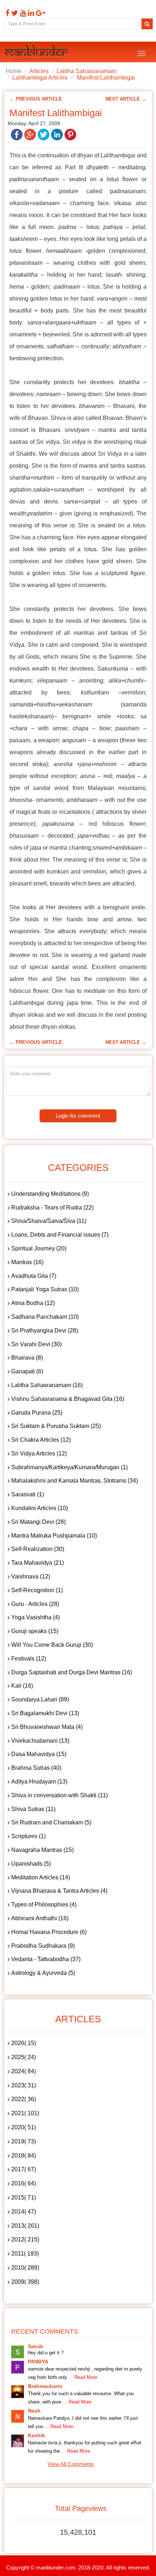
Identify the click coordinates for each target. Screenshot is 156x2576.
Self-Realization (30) (38, 1549)
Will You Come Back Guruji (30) (52, 1645)
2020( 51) (24, 2127)
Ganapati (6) (27, 1371)
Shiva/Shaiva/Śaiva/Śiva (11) (49, 1221)
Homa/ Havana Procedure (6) (49, 1932)
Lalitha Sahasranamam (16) (47, 1385)
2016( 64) (24, 2183)
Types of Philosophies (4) (44, 1905)
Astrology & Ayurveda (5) (43, 1973)
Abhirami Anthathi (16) (40, 1918)
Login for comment (78, 1116)
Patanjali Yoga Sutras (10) (45, 1289)
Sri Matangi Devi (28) (38, 1522)
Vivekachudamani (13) (40, 1741)
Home (14, 71)
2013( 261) (25, 2226)
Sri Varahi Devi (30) (36, 1344)
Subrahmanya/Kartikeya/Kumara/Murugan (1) (69, 1467)
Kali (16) (22, 1686)
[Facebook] (7, 13)
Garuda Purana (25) (37, 1413)
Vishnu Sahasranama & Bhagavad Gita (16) (68, 1399)
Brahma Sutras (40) (36, 1768)
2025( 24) (24, 2057)
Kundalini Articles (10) (40, 1508)
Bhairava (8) (27, 1358)
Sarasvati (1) (28, 1494)
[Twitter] (14, 13)
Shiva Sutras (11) (33, 1809)
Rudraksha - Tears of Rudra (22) (52, 1208)
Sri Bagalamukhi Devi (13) (45, 1713)
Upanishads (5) (31, 1864)
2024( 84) (24, 2071)
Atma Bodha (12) (33, 1303)
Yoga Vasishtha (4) (36, 1617)
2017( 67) (24, 2169)
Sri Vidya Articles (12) (39, 1453)
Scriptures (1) (28, 1836)
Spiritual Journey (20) (39, 1248)
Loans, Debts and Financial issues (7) (60, 1235)
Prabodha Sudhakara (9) (43, 1946)
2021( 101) (25, 2113)
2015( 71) (24, 2197)
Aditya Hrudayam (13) (39, 1782)
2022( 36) (24, 2099)
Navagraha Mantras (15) (42, 1850)
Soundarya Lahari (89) (40, 1699)
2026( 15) (24, 2043)
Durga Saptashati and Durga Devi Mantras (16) (72, 1672)
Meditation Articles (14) (41, 1877)
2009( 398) (25, 2282)
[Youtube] (22, 13)
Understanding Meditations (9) (50, 1194)
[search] (147, 24)
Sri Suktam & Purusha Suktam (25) (56, 1426)
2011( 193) (25, 2254)
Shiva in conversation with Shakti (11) (59, 1795)
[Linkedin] (30, 13)
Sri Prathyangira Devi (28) (45, 1330)
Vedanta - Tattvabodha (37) (46, 1959)
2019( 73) (24, 2141)
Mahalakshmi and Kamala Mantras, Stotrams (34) (75, 1481)
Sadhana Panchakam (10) (45, 1317)
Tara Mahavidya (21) (38, 1563)
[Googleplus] (40, 13)
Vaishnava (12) (31, 1576)
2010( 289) (25, 2268)
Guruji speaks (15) (35, 1631)
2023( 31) (24, 2085)
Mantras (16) (27, 1262)
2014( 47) (24, 2212)
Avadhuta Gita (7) (34, 1276)
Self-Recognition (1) (37, 1590)
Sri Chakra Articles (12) (41, 1440)
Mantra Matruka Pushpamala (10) (54, 1536)
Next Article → (126, 99)
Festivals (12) (29, 1659)
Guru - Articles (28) (35, 1604)
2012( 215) (25, 2239)
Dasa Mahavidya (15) (39, 1754)
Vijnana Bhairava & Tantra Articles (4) (59, 1891)
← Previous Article (36, 99)
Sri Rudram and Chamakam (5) (51, 1822)
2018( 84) (24, 2156)
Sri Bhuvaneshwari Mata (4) (47, 1727)
